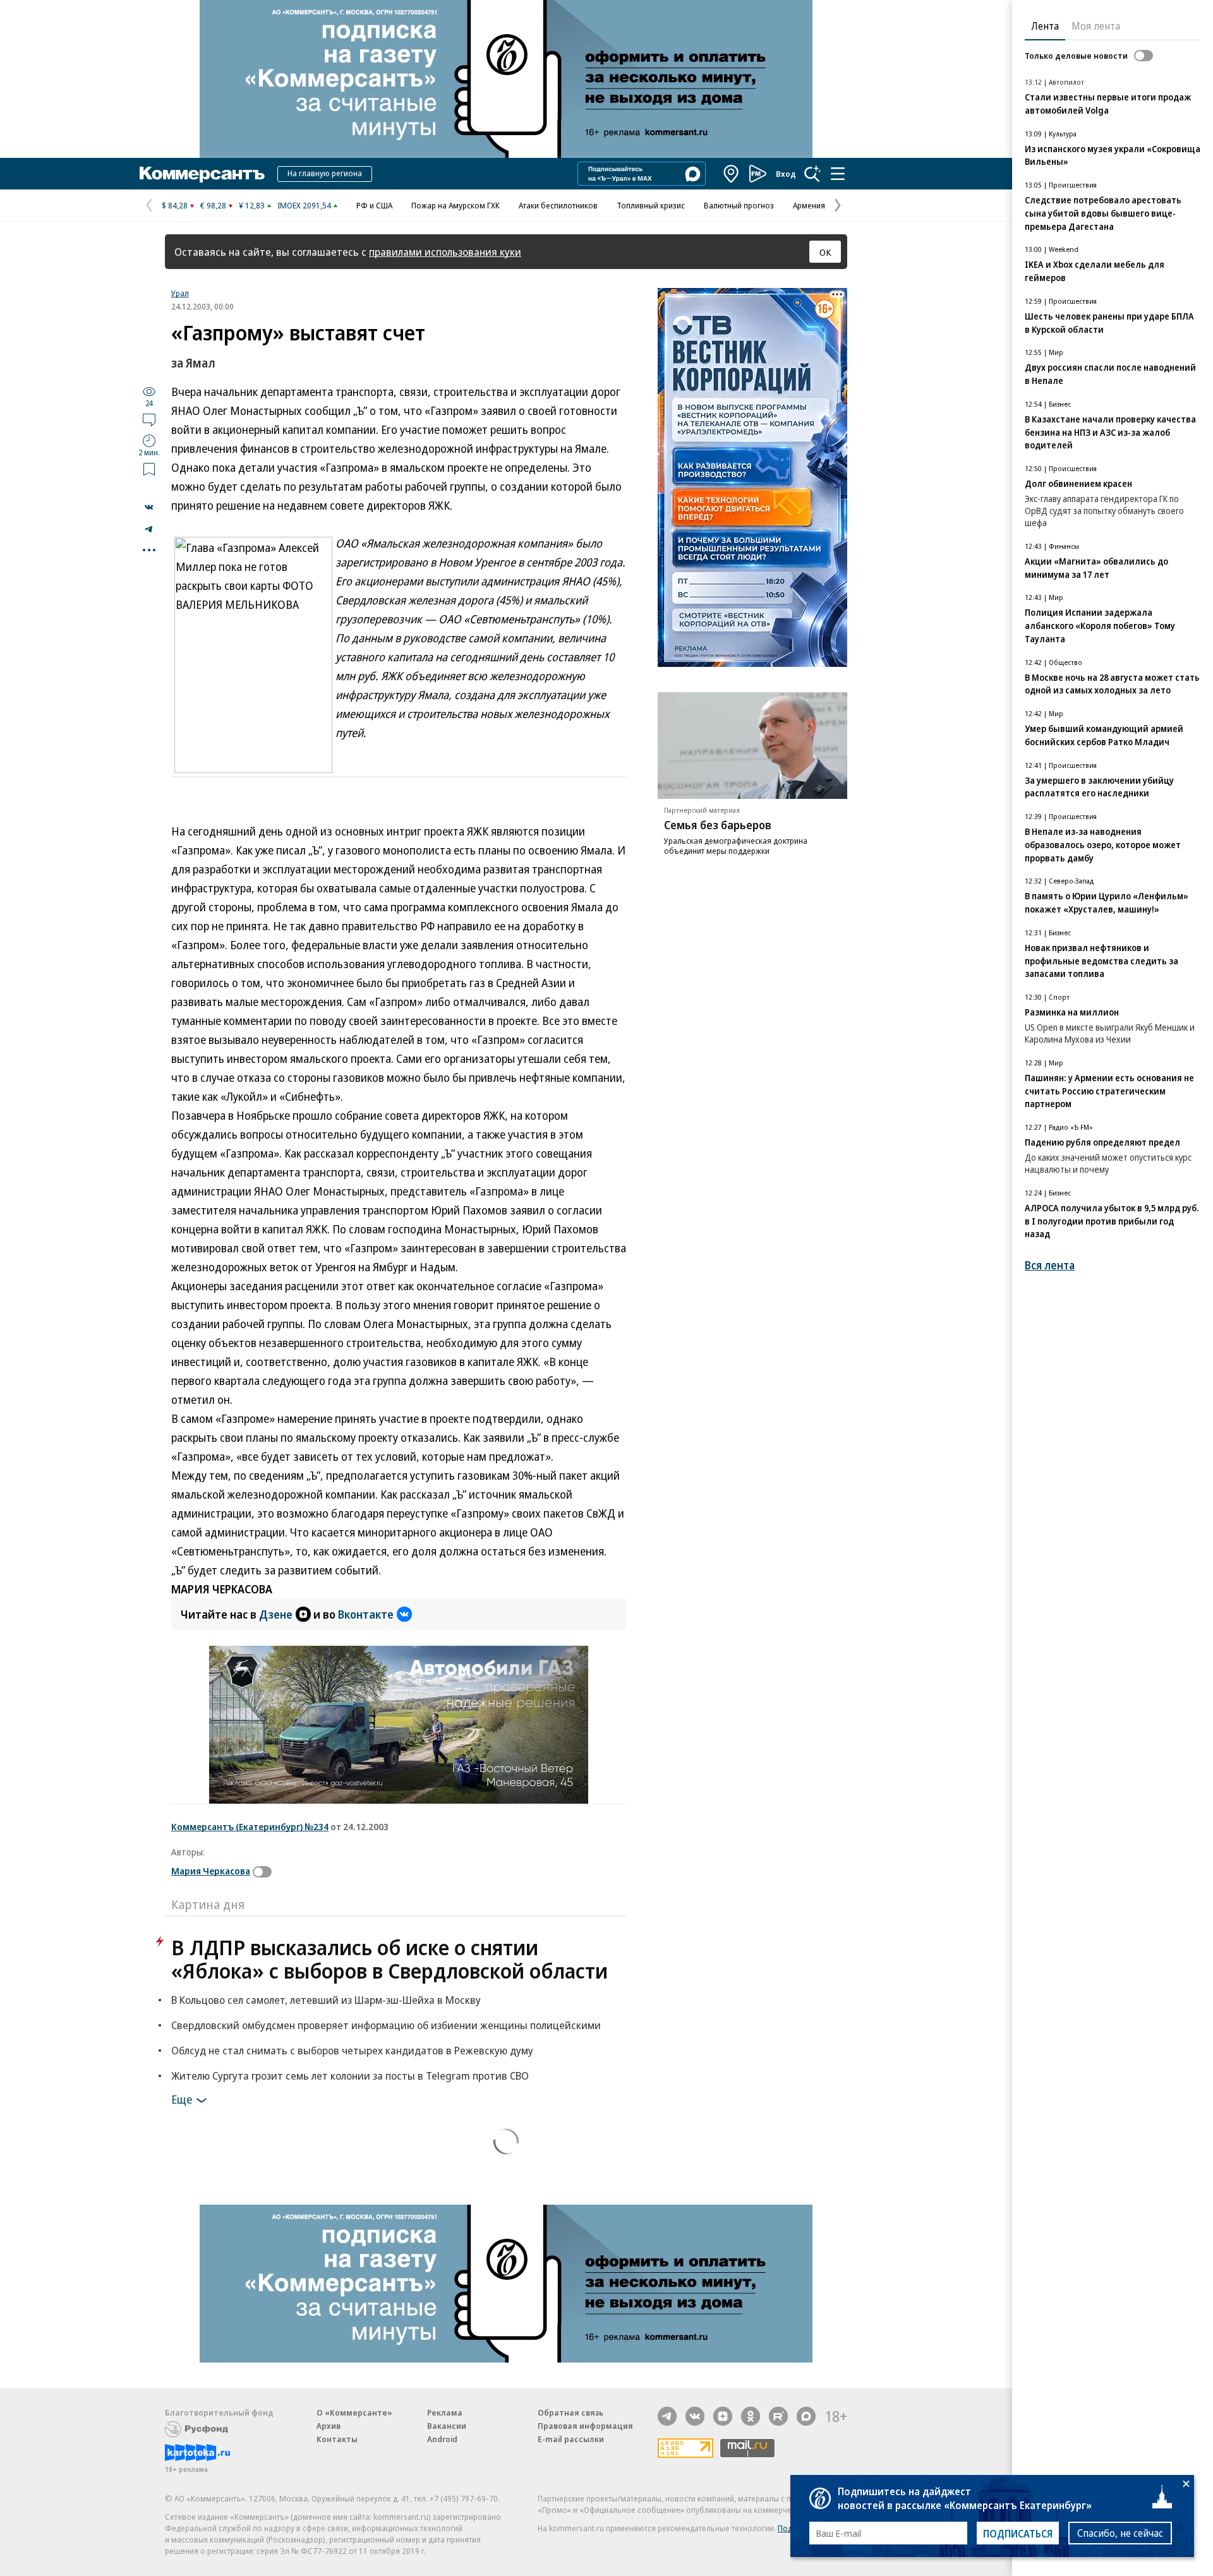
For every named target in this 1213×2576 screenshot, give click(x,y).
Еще (182, 2099)
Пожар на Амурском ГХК (456, 205)
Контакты (337, 2439)
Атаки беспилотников (558, 205)
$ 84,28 (175, 205)
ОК (825, 252)
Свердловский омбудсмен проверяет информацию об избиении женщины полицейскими (386, 2025)
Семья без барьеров (718, 825)
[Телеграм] (667, 2416)
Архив (329, 2426)
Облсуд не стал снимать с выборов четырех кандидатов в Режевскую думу (352, 2050)
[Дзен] (723, 2416)
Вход (786, 174)
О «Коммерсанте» (354, 2412)
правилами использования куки (445, 252)
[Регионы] (732, 174)
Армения (809, 205)
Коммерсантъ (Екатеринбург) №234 (250, 1826)
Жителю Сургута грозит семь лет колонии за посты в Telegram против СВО (350, 2076)
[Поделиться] (149, 507)
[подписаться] (265, 1872)
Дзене (276, 1614)
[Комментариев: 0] (149, 419)
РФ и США (374, 205)
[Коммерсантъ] (202, 174)
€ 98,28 (213, 205)
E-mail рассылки (571, 2439)
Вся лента (1050, 1265)
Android (442, 2439)
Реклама (445, 2412)
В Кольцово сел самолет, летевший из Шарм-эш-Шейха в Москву (326, 2000)
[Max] (806, 2416)
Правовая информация (585, 2426)
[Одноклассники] (751, 2416)
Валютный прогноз (739, 205)
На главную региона (325, 173)
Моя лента (1096, 26)
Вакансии (447, 2426)
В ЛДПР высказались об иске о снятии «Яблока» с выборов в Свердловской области (389, 1959)
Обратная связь (570, 2412)
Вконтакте (366, 1614)
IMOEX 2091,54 (304, 205)
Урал (180, 293)
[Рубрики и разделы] (838, 174)
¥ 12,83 (252, 205)
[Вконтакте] (695, 2416)
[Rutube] (778, 2416)
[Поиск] (812, 174)
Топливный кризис (651, 205)
